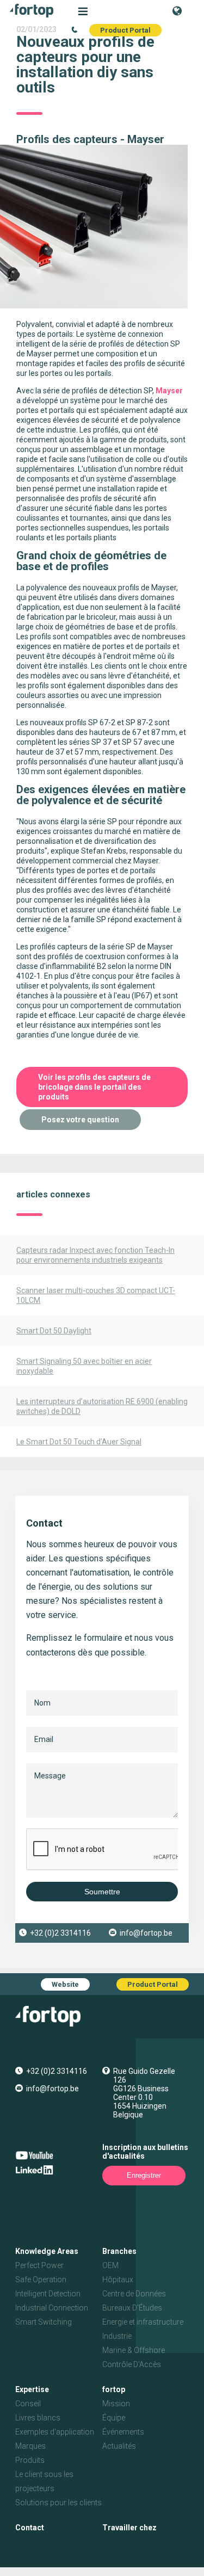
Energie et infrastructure (143, 2322)
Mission (116, 2404)
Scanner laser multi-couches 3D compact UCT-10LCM (96, 1295)
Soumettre (102, 1892)
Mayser (169, 391)
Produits (30, 2460)
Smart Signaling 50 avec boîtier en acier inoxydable (84, 1366)
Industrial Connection (52, 2308)
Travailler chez (129, 2528)
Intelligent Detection (48, 2294)
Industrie (117, 2336)
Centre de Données (134, 2294)
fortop (114, 2389)
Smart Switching (44, 2322)
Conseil (28, 2404)
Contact (30, 2528)
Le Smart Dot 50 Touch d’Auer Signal (79, 1442)
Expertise (32, 2389)
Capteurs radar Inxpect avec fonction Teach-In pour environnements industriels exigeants (95, 1255)
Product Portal (125, 30)
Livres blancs (38, 2418)
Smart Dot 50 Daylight (54, 1331)
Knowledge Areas (47, 2251)
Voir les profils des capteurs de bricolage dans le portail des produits (94, 1087)
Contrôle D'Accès (132, 2364)
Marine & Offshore (134, 2350)
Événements (123, 2432)
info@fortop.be (146, 1933)
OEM (110, 2265)
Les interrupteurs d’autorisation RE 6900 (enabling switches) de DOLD (102, 1406)
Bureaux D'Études (132, 2308)
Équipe (114, 2418)
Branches (119, 2251)
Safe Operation (41, 2280)
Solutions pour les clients (58, 2503)
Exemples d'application (55, 2432)
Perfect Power (39, 2265)
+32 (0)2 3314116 (60, 1933)
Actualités (119, 2446)
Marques (30, 2446)
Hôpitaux (118, 2280)
